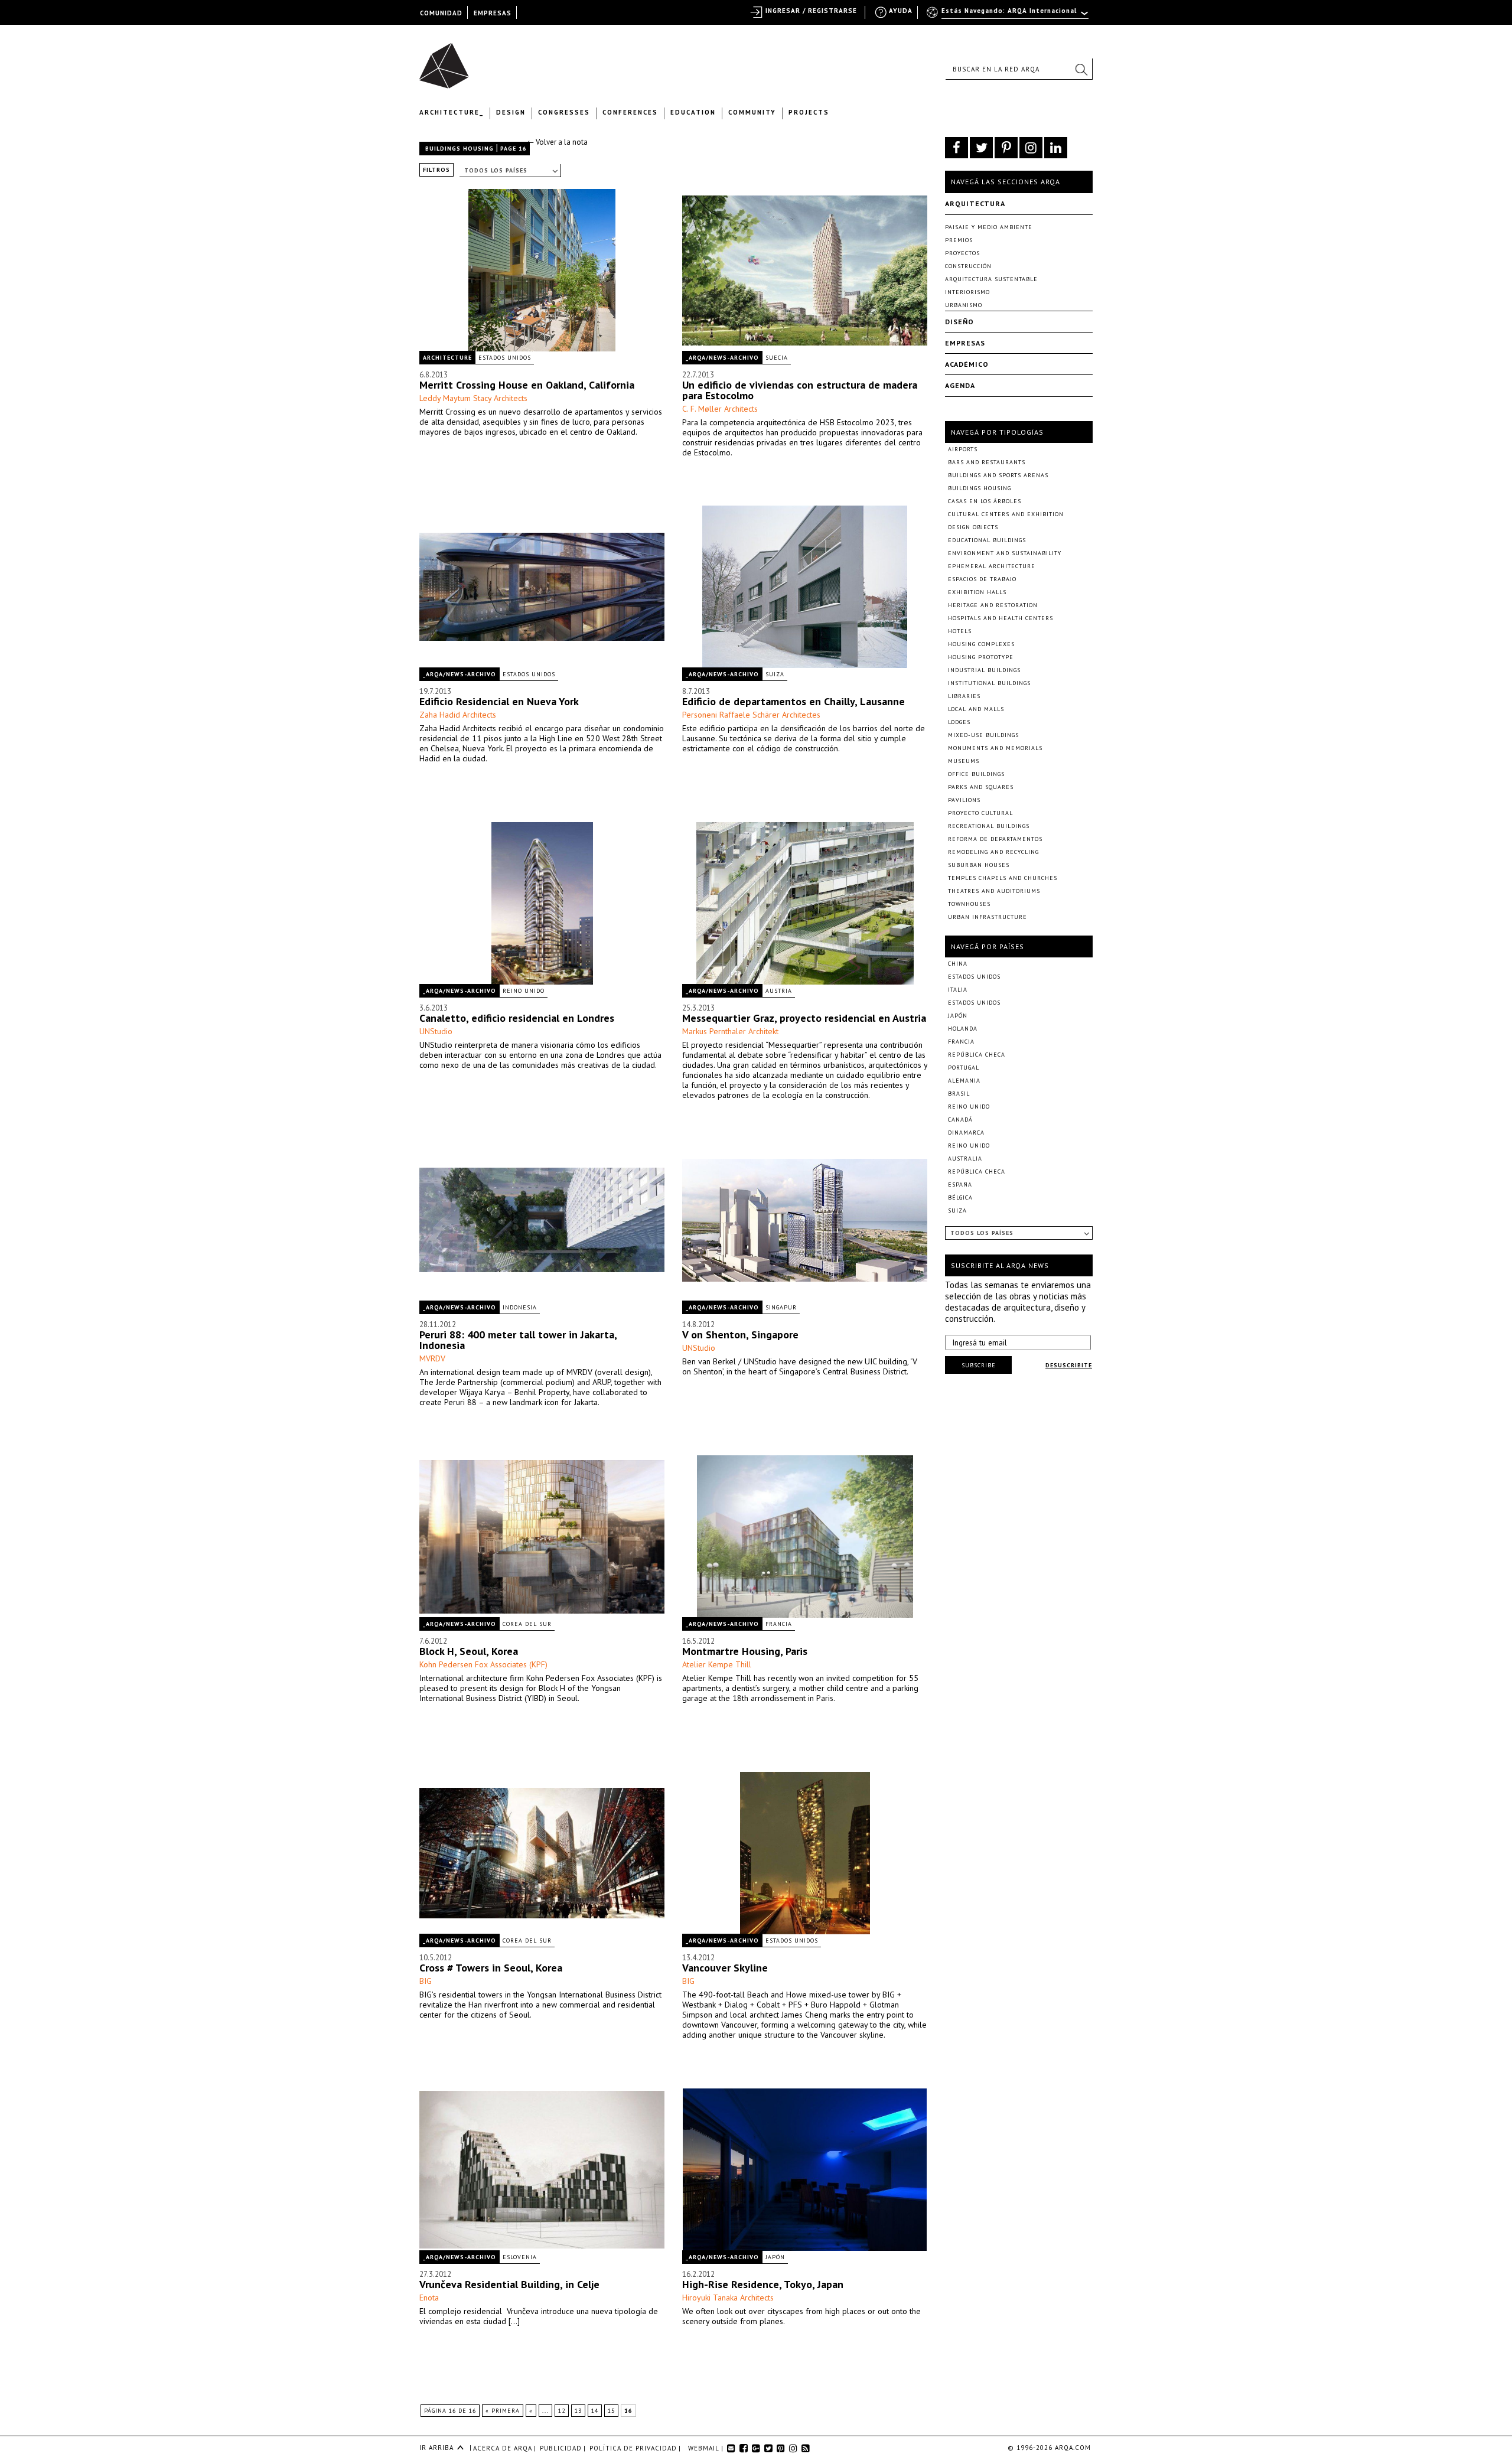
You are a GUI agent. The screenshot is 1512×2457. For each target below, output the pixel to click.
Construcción (968, 266)
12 (562, 2411)
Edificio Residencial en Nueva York (499, 701)
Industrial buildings (984, 670)
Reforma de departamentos (995, 839)
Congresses (564, 112)
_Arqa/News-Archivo (722, 358)
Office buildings (976, 774)
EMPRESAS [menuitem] (493, 13)
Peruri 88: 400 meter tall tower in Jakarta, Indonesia (518, 1340)
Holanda (963, 1029)
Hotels (960, 631)
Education (693, 112)
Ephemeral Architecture (992, 566)
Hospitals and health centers (1001, 618)
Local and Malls (976, 709)
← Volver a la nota (557, 142)
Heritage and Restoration (993, 605)
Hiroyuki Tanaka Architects (728, 2298)
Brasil (959, 1094)
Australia (965, 1159)
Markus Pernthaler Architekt (730, 1031)
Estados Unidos (505, 358)
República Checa (977, 1055)
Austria (779, 991)
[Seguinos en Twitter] (981, 148)
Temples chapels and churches (1003, 878)
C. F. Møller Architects (720, 409)
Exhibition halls (977, 592)
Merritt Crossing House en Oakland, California (527, 385)
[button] (1081, 69)
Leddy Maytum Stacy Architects (473, 398)
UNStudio (436, 1031)
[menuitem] (1008, 16)
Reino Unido (524, 991)
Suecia (777, 358)
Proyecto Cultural (980, 813)
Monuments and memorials (995, 748)
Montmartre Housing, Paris (745, 1651)
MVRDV (432, 1358)
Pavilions (964, 800)
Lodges (959, 722)
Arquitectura (975, 203)
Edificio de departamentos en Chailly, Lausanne (794, 701)
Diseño (959, 322)
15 (611, 2411)
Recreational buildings (989, 826)
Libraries (964, 696)
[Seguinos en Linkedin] (1056, 148)
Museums (964, 761)
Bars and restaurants (987, 462)
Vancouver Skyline (725, 1968)
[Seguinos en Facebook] (957, 148)
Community (752, 112)
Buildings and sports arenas (998, 475)
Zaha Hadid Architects (458, 715)
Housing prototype (981, 657)
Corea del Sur (527, 1624)
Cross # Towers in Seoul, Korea (491, 1968)
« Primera (503, 2411)
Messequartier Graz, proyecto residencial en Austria (804, 1018)
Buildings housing (460, 149)
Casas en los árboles (985, 501)
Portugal (964, 1068)
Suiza (775, 674)
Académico (967, 364)
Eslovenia (520, 2257)
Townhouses (969, 904)
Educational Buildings (987, 540)
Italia (958, 990)
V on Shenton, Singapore (740, 1335)
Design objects (973, 527)
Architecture (447, 358)
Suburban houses (979, 865)
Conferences (630, 112)
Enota (429, 2298)
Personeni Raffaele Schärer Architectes (751, 715)
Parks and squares (981, 787)
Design (511, 112)
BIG (426, 1981)
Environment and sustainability (1005, 553)
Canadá (960, 1120)
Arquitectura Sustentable (991, 279)
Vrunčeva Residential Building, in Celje (509, 2284)
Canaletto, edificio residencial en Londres (517, 1018)
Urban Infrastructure (988, 917)
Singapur (781, 1307)
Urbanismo (964, 305)
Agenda (960, 385)
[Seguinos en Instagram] (1031, 148)
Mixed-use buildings (983, 735)
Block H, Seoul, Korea (469, 1651)
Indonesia (520, 1307)
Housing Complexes (981, 644)
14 (595, 2411)
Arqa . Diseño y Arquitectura (447, 60)
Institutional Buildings (989, 683)
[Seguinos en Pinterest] (1006, 148)
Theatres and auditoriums (994, 891)
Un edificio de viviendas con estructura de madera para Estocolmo (800, 390)
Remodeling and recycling (993, 852)
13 (578, 2411)
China (958, 964)
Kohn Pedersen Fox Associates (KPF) (483, 1664)
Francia (779, 1624)
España (960, 1184)
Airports (963, 449)
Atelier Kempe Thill (717, 1664)
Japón (775, 2257)
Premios (959, 240)
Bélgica (960, 1197)
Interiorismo (967, 292)
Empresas (965, 343)
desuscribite (1069, 1365)
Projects (809, 112)
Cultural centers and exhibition (1006, 514)
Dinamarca (966, 1133)
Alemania (964, 1081)
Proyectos (962, 253)
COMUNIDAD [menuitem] (441, 13)
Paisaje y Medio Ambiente (989, 227)
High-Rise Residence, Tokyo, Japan (763, 2284)
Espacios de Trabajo (982, 579)
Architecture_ (452, 112)
